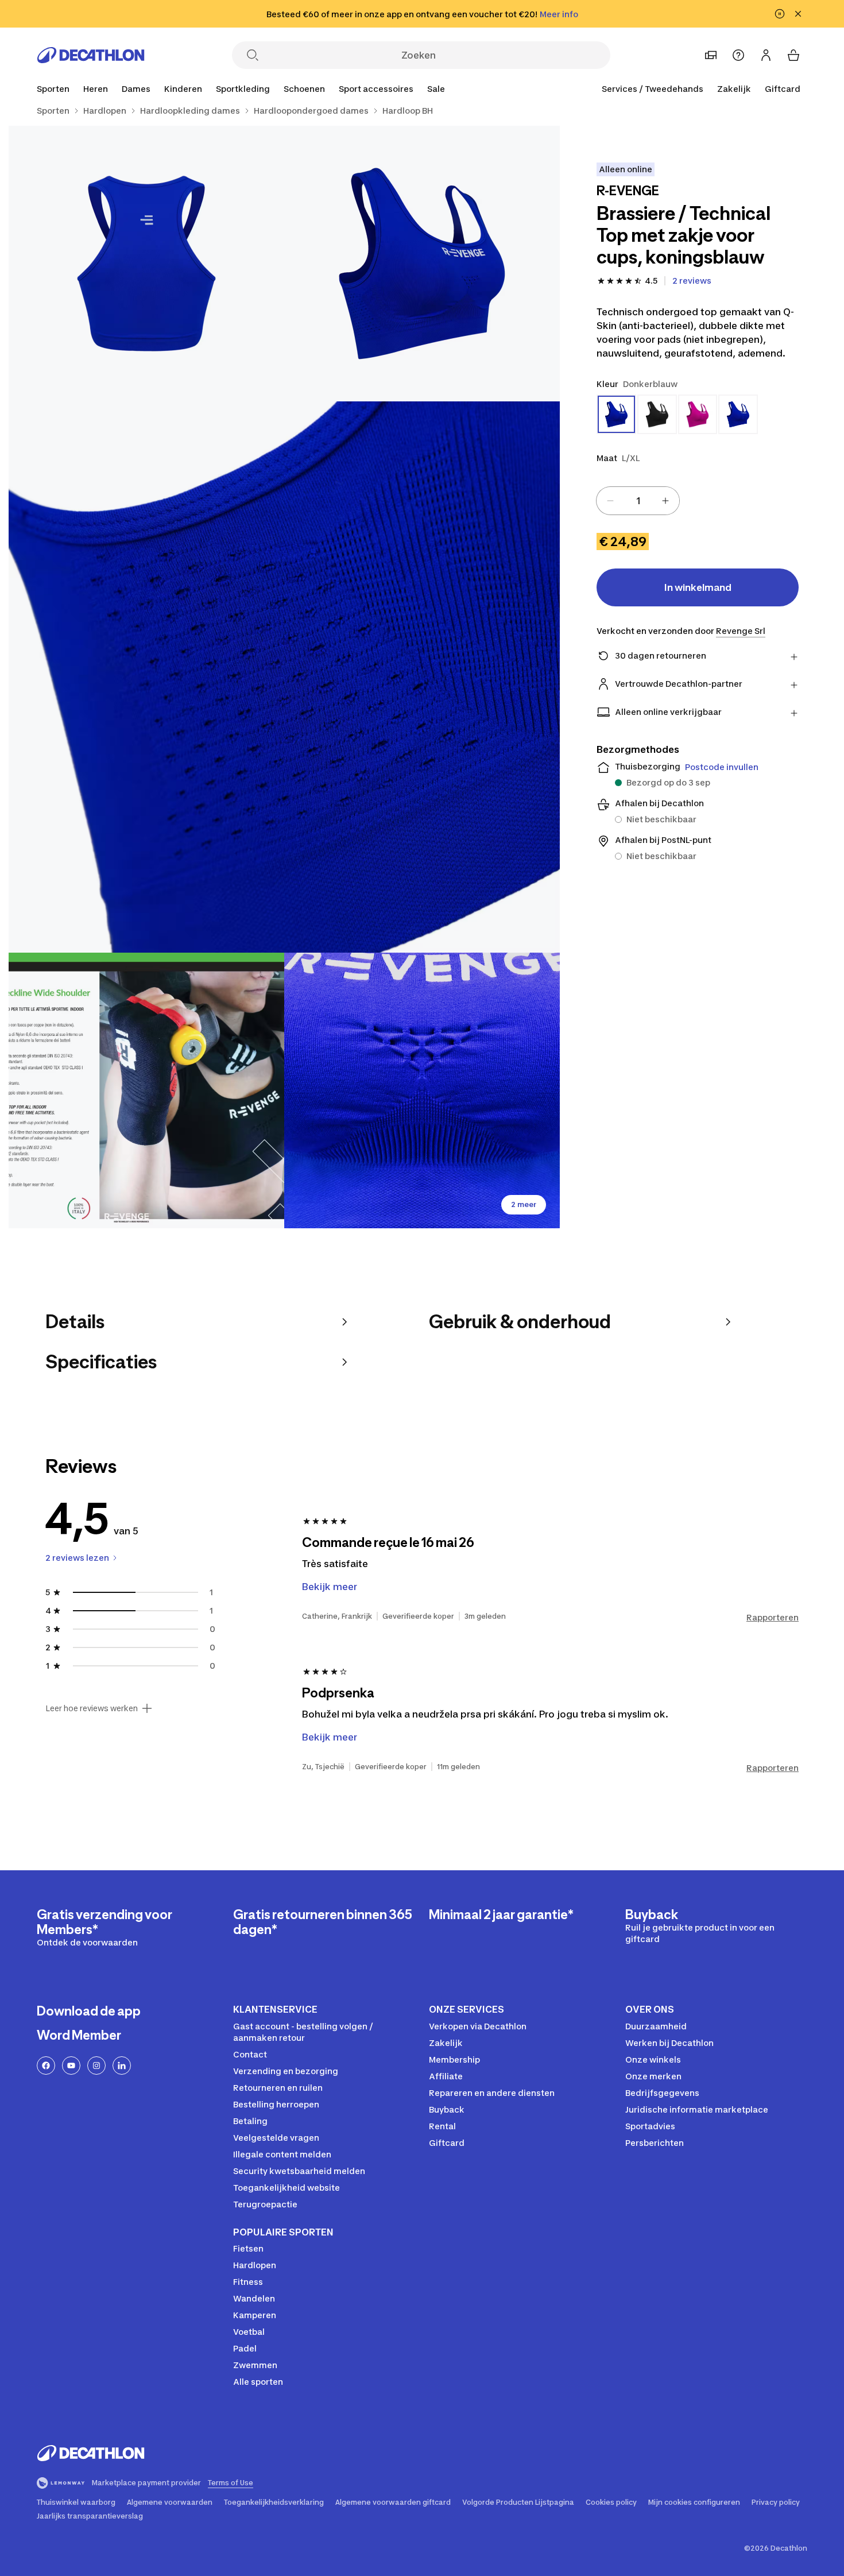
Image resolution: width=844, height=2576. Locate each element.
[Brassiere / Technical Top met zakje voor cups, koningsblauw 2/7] (146, 264)
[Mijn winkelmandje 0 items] (793, 55)
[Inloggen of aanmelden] (766, 55)
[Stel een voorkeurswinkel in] (711, 55)
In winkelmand (698, 587)
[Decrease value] (610, 501)
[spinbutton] (638, 501)
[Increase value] (665, 501)
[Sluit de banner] (798, 14)
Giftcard (783, 89)
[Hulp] (738, 55)
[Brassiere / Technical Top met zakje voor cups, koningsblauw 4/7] (146, 1090)
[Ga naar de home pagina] (91, 55)
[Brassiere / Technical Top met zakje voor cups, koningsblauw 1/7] (422, 264)
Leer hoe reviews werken (92, 1708)
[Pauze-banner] (780, 14)
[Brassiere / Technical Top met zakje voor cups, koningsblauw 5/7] (422, 1090)
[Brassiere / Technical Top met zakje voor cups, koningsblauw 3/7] (284, 677)
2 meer (524, 1204)
